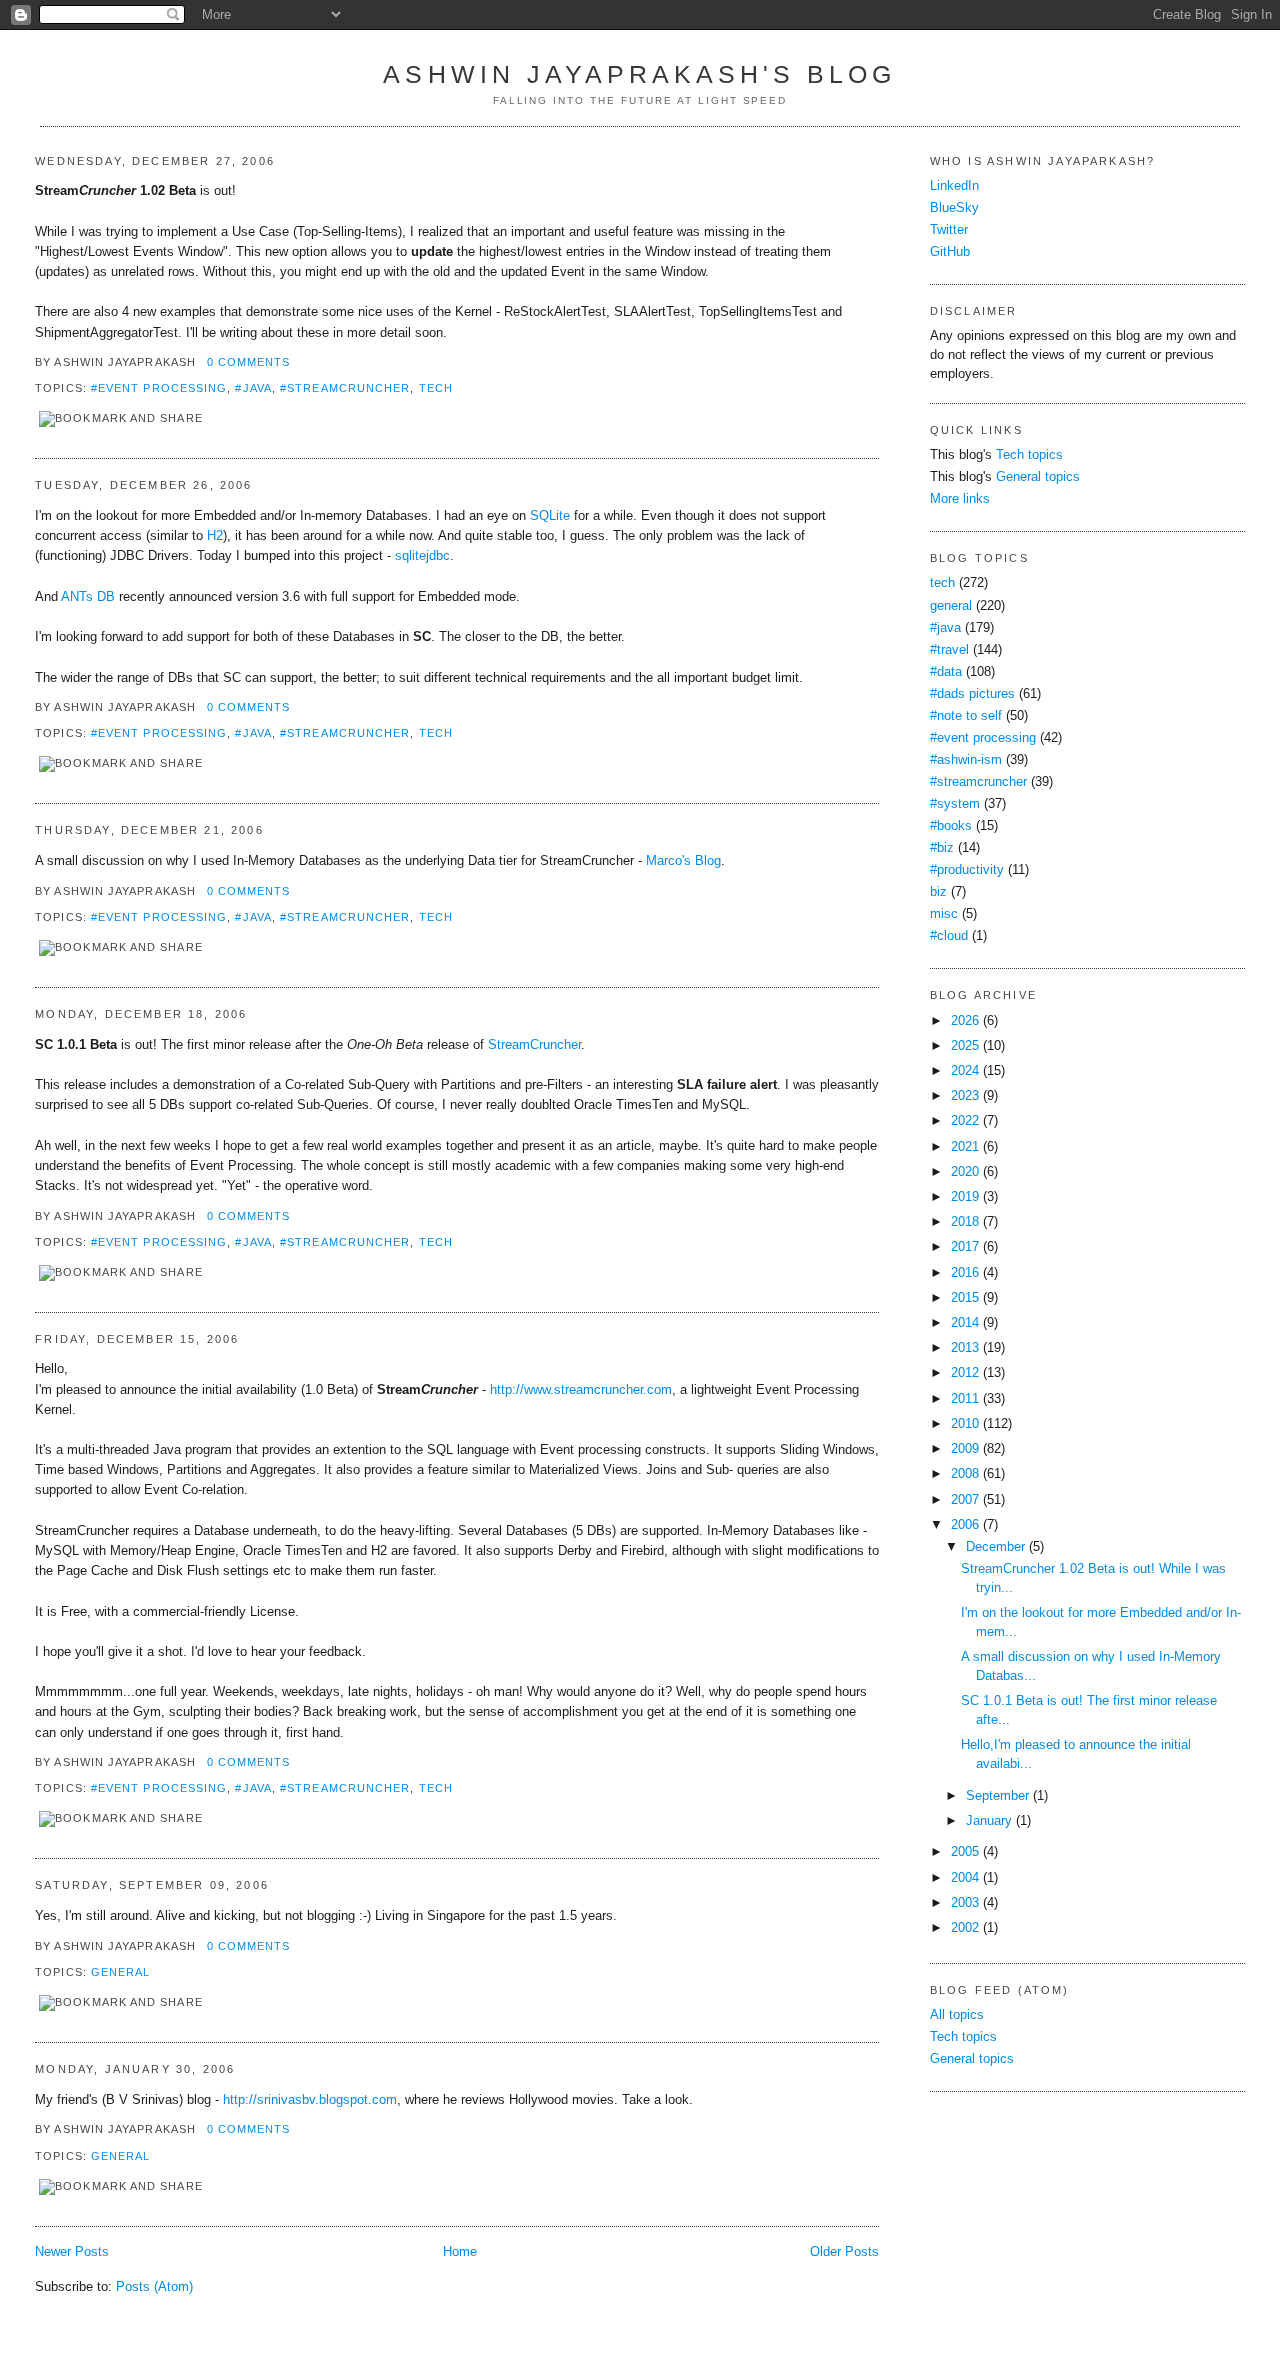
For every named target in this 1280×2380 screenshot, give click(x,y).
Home (460, 2252)
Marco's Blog (683, 861)
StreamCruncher (534, 1045)
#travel (949, 650)
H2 (215, 536)
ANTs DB (88, 597)
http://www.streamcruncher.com (581, 1390)
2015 (965, 1298)
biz (938, 892)
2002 (965, 1928)
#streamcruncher (345, 388)
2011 (965, 1399)
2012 (965, 1373)
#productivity (967, 870)
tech (436, 388)
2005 (965, 1852)
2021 (965, 1147)
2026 (965, 1021)
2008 (965, 1474)
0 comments (249, 362)
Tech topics (1029, 455)
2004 (965, 1878)
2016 (965, 1273)
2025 (965, 1046)
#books (951, 826)
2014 (965, 1323)
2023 (965, 1096)
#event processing (159, 388)
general (121, 1972)
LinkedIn (954, 186)
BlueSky (954, 208)
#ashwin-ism (966, 760)
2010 (965, 1424)
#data (946, 672)
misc (944, 914)
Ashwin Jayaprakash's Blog (639, 74)
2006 (965, 1525)
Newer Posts (72, 2252)
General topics (1038, 477)
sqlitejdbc (422, 556)
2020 (965, 1172)
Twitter (949, 230)
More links (960, 499)
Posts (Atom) (154, 2287)
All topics (957, 2015)
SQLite (550, 516)
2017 (965, 1247)
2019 (965, 1197)
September (997, 1796)
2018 (965, 1222)
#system (955, 804)
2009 (965, 1449)
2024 (965, 1071)
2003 (965, 1903)
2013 (965, 1348)
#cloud (949, 936)
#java (253, 388)
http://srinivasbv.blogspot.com (310, 2100)
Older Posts (844, 2252)
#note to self (966, 716)
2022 (965, 1121)
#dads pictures (972, 694)
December (995, 1547)
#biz (942, 848)
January (989, 1821)
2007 (965, 1500)
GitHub (950, 252)
